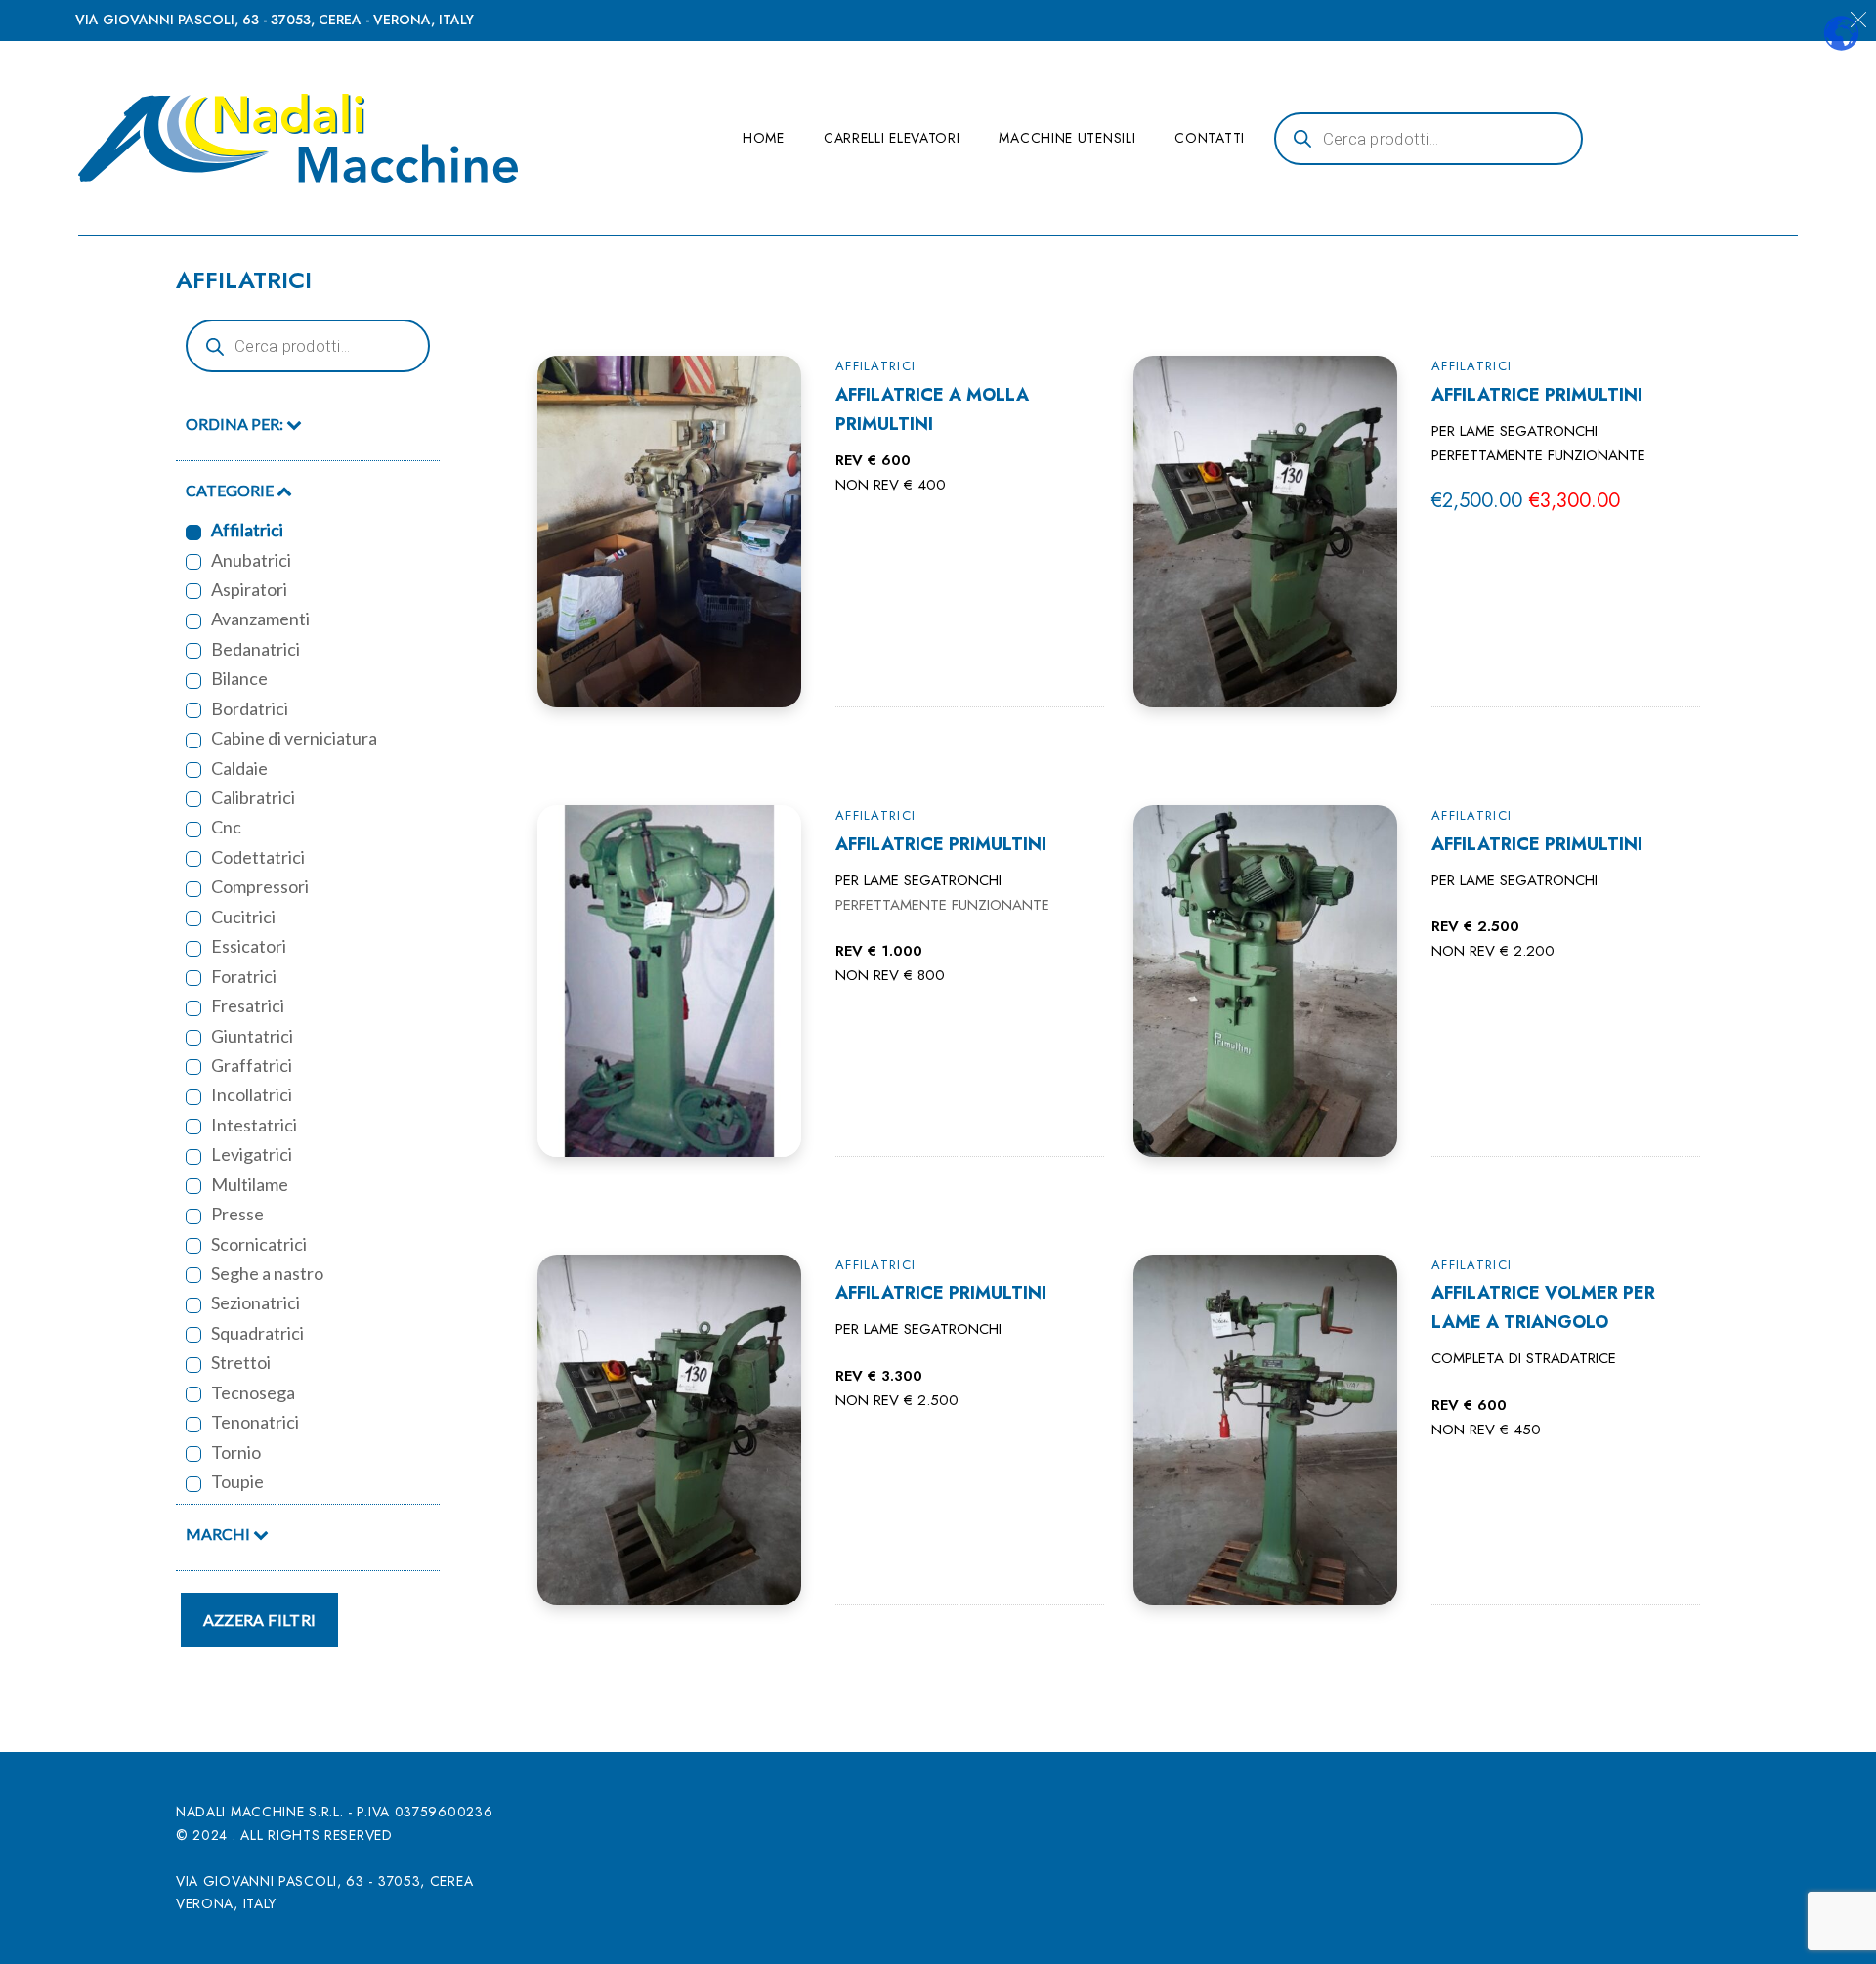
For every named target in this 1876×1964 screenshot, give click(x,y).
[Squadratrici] (193, 1335)
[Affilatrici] (193, 533)
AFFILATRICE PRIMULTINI (1537, 395)
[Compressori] (193, 889)
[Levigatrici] (193, 1157)
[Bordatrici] (193, 710)
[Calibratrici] (193, 799)
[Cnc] (193, 830)
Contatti (1210, 138)
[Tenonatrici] (193, 1425)
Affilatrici (875, 366)
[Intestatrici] (193, 1127)
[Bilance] (193, 681)
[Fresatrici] (193, 1008)
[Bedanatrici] (193, 651)
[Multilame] (193, 1186)
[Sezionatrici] (193, 1305)
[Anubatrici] (193, 562)
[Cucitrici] (193, 918)
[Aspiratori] (193, 591)
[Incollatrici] (193, 1097)
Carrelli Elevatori (892, 138)
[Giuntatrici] (193, 1038)
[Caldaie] (193, 770)
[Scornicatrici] (193, 1246)
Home (764, 138)
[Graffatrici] (193, 1067)
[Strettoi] (193, 1365)
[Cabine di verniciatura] (193, 741)
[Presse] (193, 1217)
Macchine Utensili (1067, 138)
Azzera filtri (260, 1620)
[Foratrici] (193, 978)
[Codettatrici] (193, 859)
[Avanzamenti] (193, 621)
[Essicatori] (193, 949)
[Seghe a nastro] (193, 1275)
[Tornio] (193, 1454)
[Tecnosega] (193, 1394)
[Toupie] (193, 1484)
